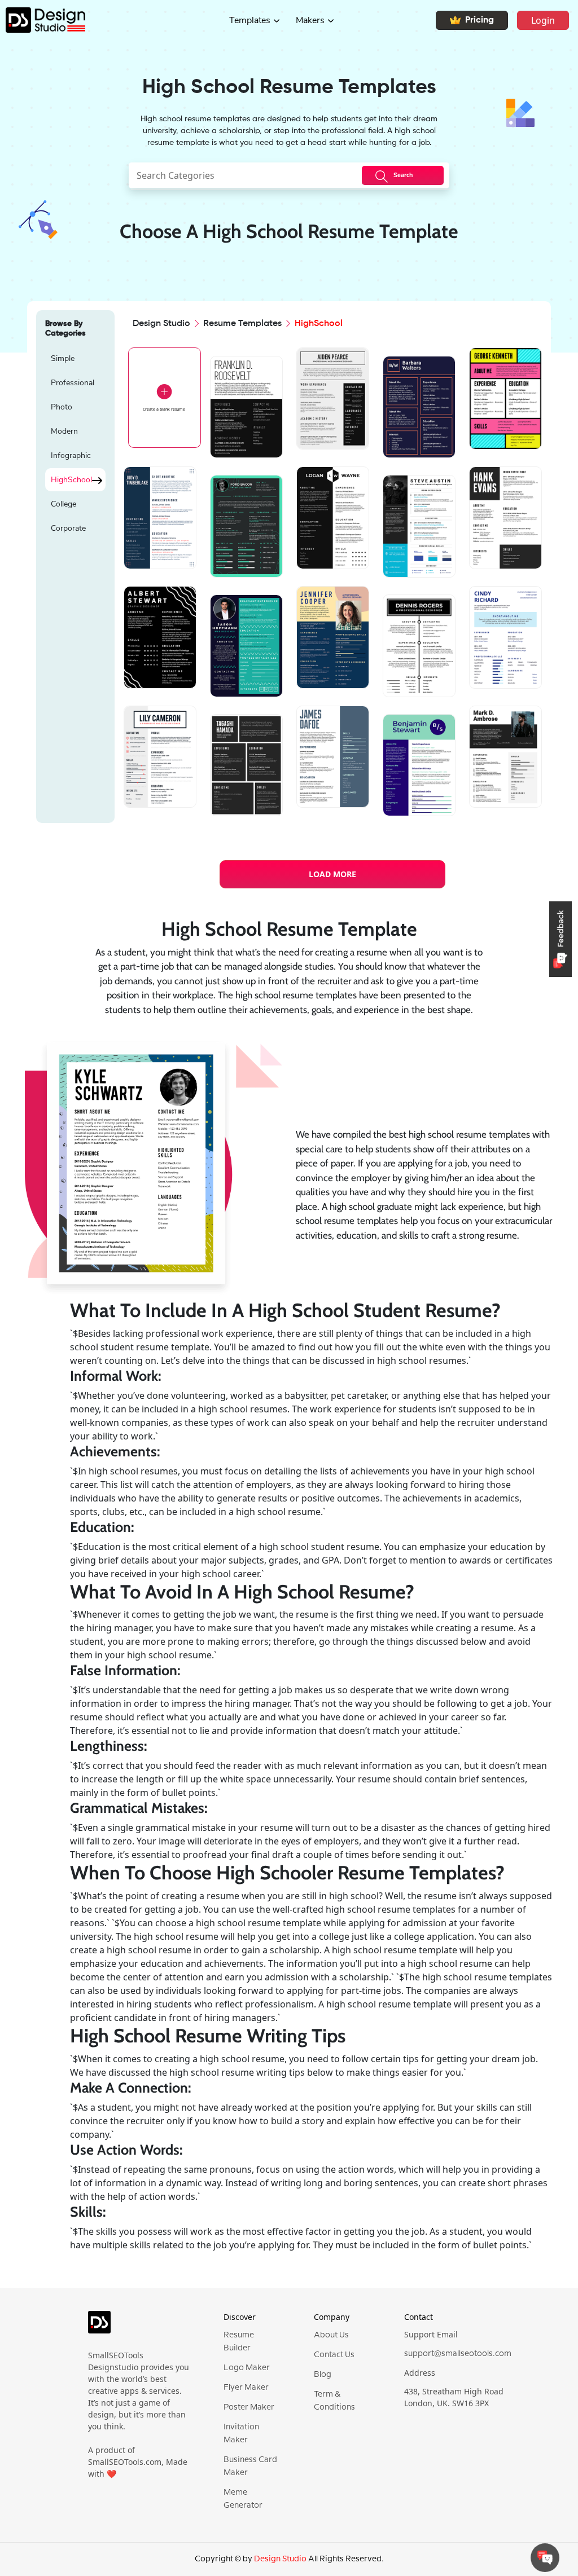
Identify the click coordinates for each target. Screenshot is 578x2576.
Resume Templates (242, 324)
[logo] (99, 2327)
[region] (75, 583)
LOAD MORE (332, 874)
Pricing (480, 20)
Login (543, 20)
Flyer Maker (246, 2388)
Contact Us (334, 2355)
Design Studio (161, 324)
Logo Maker (247, 2368)
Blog (323, 2375)
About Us (331, 2335)
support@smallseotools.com (458, 2354)
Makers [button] (310, 20)
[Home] (43, 20)
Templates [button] (250, 20)
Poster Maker (249, 2407)
